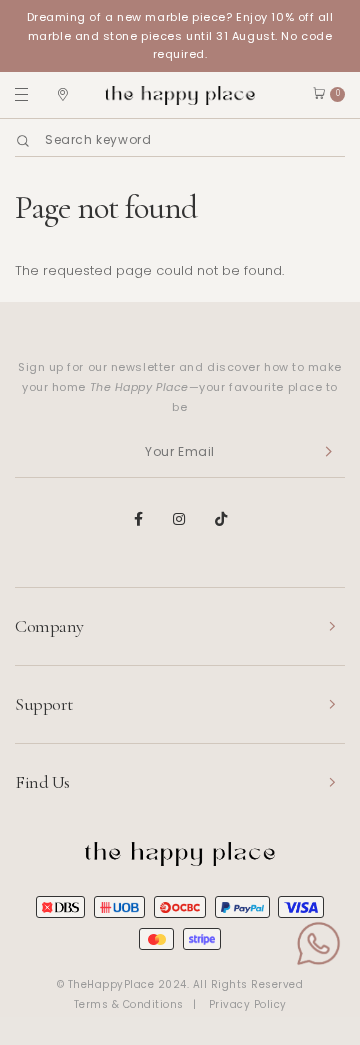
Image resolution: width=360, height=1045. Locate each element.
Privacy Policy (248, 1004)
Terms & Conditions (129, 1004)
